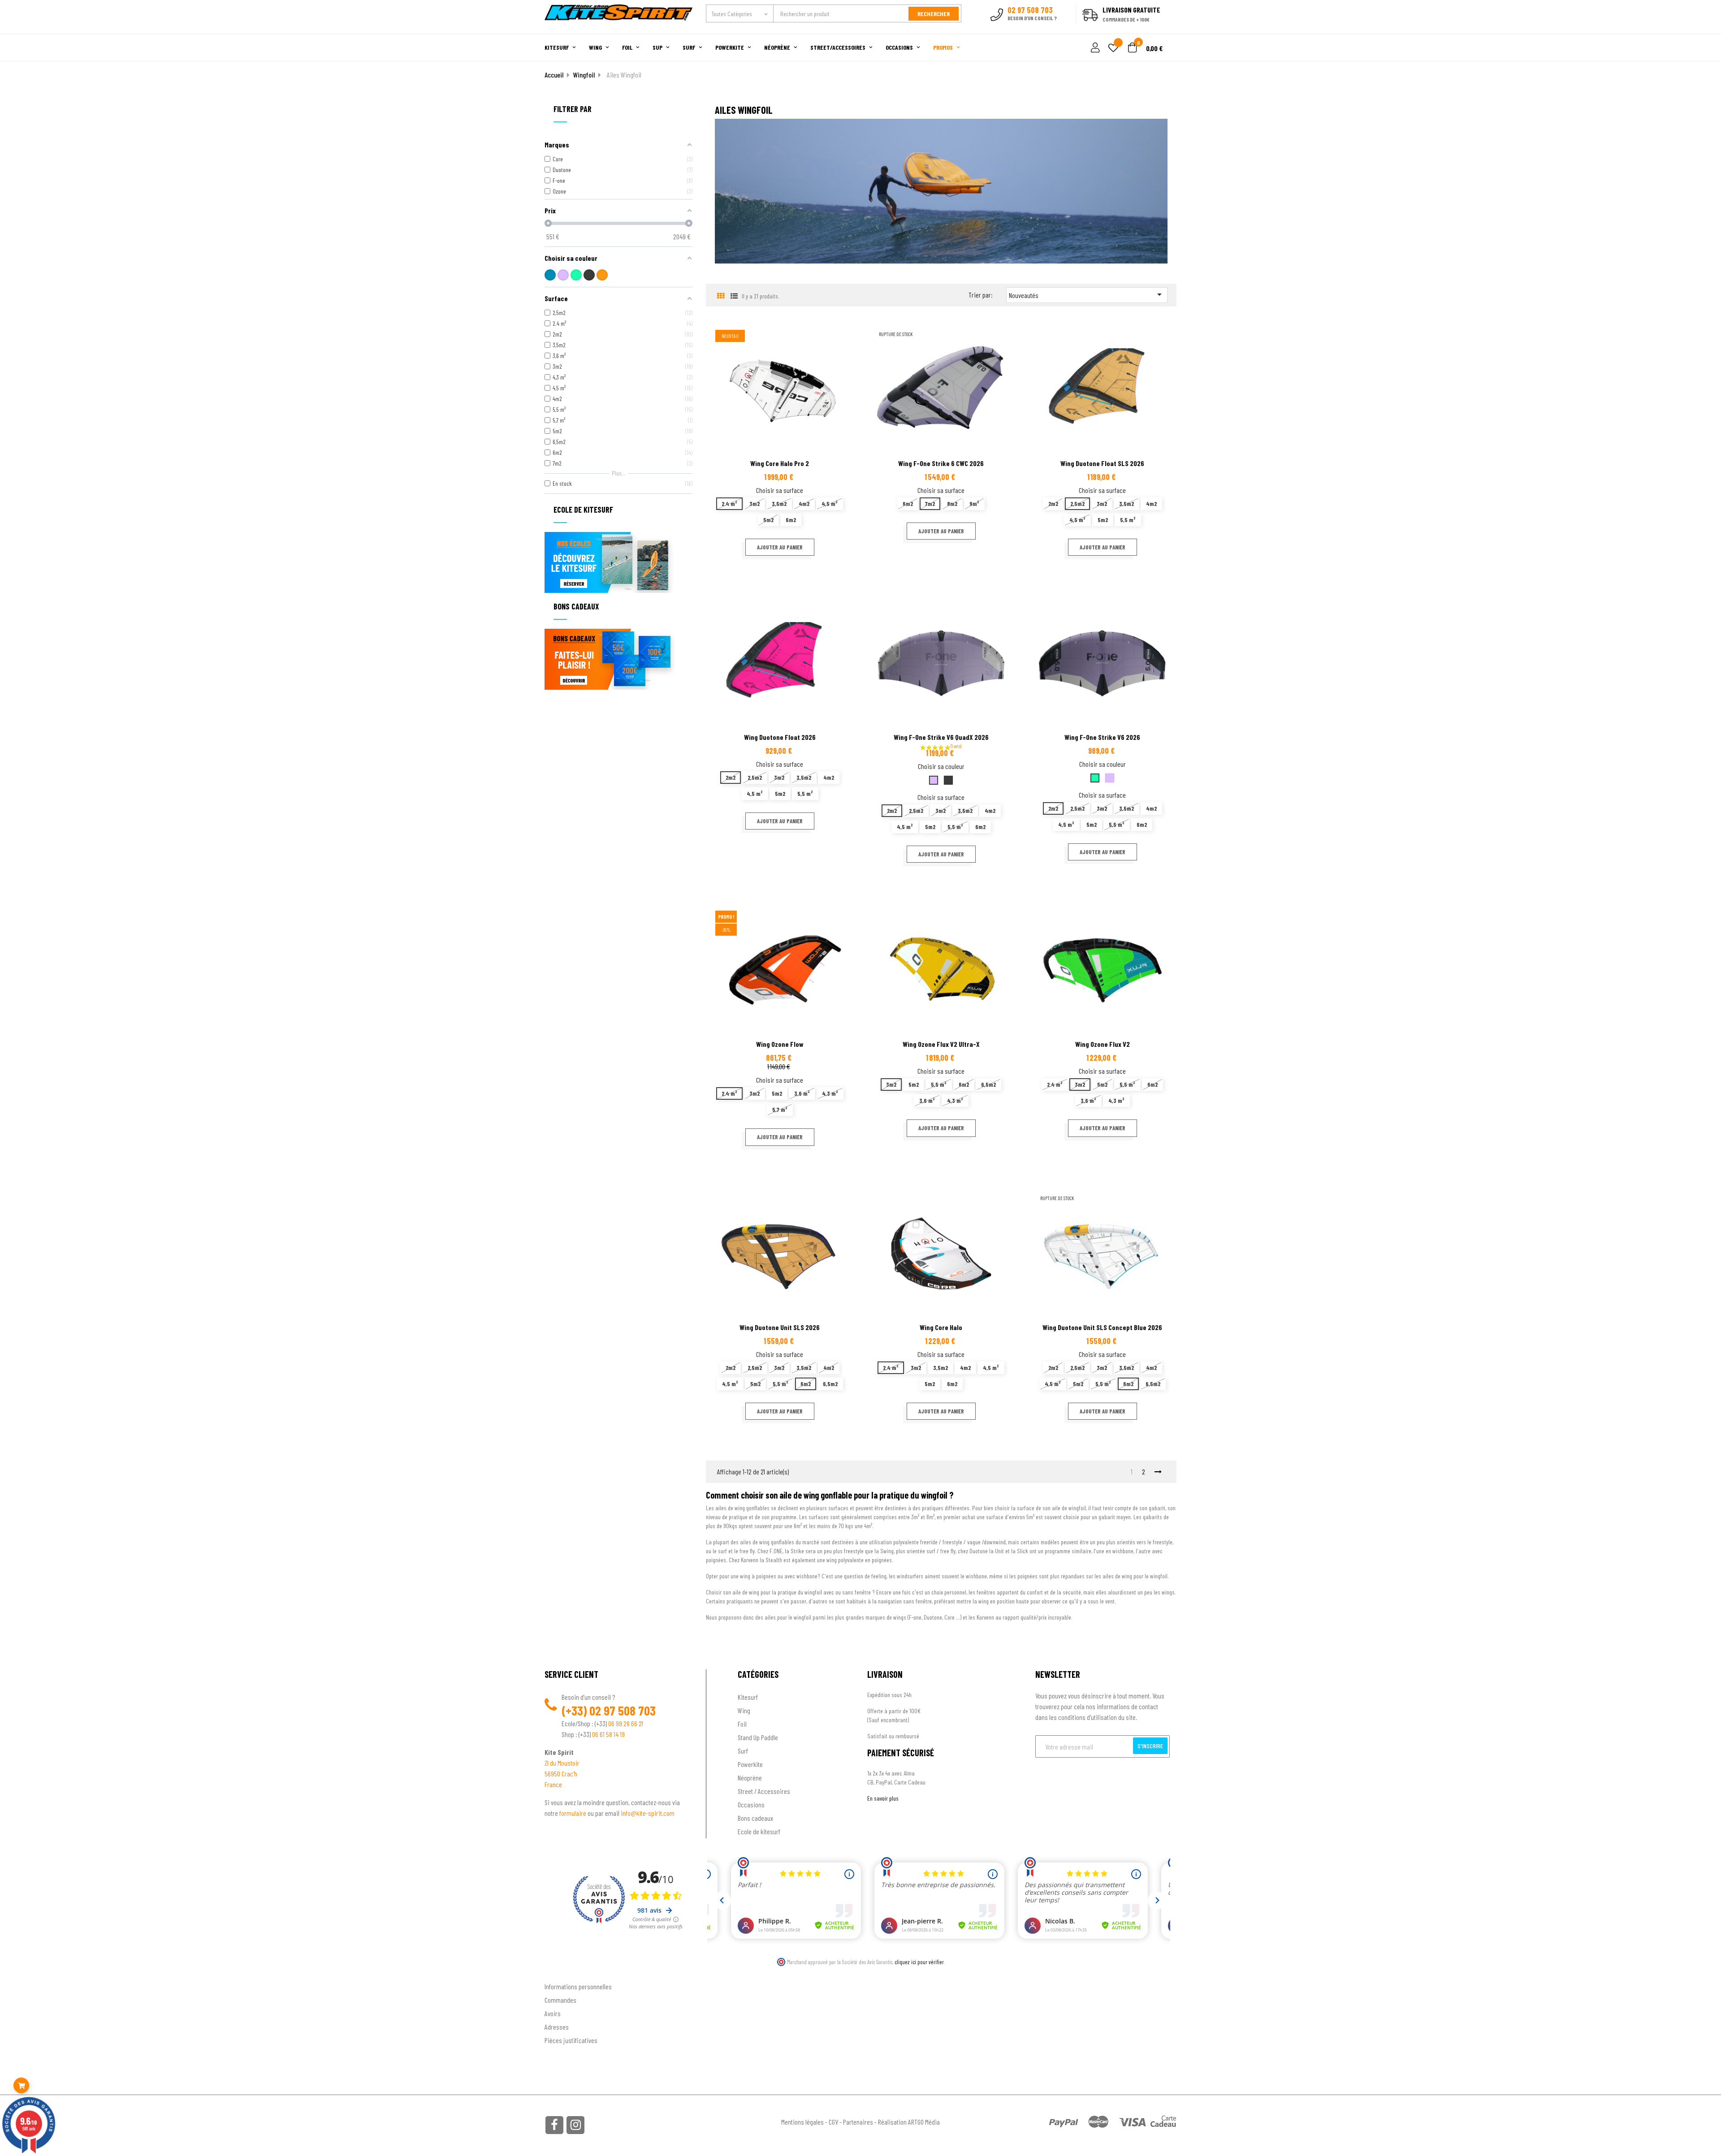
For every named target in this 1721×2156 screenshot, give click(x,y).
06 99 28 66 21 (626, 1723)
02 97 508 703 (623, 1711)
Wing (744, 1710)
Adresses (557, 2027)
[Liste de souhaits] (1113, 49)
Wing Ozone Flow (780, 1044)
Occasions (751, 1804)
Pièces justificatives (571, 2040)
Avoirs (553, 2013)
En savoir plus (883, 1798)
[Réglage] (1094, 48)
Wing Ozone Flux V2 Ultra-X (941, 1044)
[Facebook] (554, 2125)
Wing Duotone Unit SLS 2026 (780, 1327)
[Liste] (734, 296)
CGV (833, 2122)
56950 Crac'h (561, 1774)
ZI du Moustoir (562, 1763)
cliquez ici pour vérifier (919, 1962)
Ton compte (560, 1972)
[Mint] (576, 275)
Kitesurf (748, 1697)
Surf (743, 1751)
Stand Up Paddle (758, 1737)
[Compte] (1166, 29)
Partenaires (858, 2122)
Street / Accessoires (764, 1791)
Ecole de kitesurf (759, 1831)
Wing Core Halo (941, 1327)
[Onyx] (589, 275)
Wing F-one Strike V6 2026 (1102, 737)
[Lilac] (563, 275)
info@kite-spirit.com (648, 1813)
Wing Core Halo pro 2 (780, 463)
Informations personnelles (578, 1986)
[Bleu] (550, 275)
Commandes (560, 2000)
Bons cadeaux (755, 1818)
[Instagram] (575, 2125)
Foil (742, 1724)
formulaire (573, 1813)
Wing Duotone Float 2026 (780, 737)
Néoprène (750, 1778)
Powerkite (750, 1764)
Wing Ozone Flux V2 (1103, 1044)
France (553, 1784)
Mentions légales (802, 2122)
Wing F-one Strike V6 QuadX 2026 (941, 737)
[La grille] (720, 296)
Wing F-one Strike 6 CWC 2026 (941, 463)
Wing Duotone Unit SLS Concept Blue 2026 (1102, 1327)
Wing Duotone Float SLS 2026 (1102, 463)
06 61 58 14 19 (608, 1734)
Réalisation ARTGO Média (909, 2122)
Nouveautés (1087, 294)
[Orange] (602, 275)
